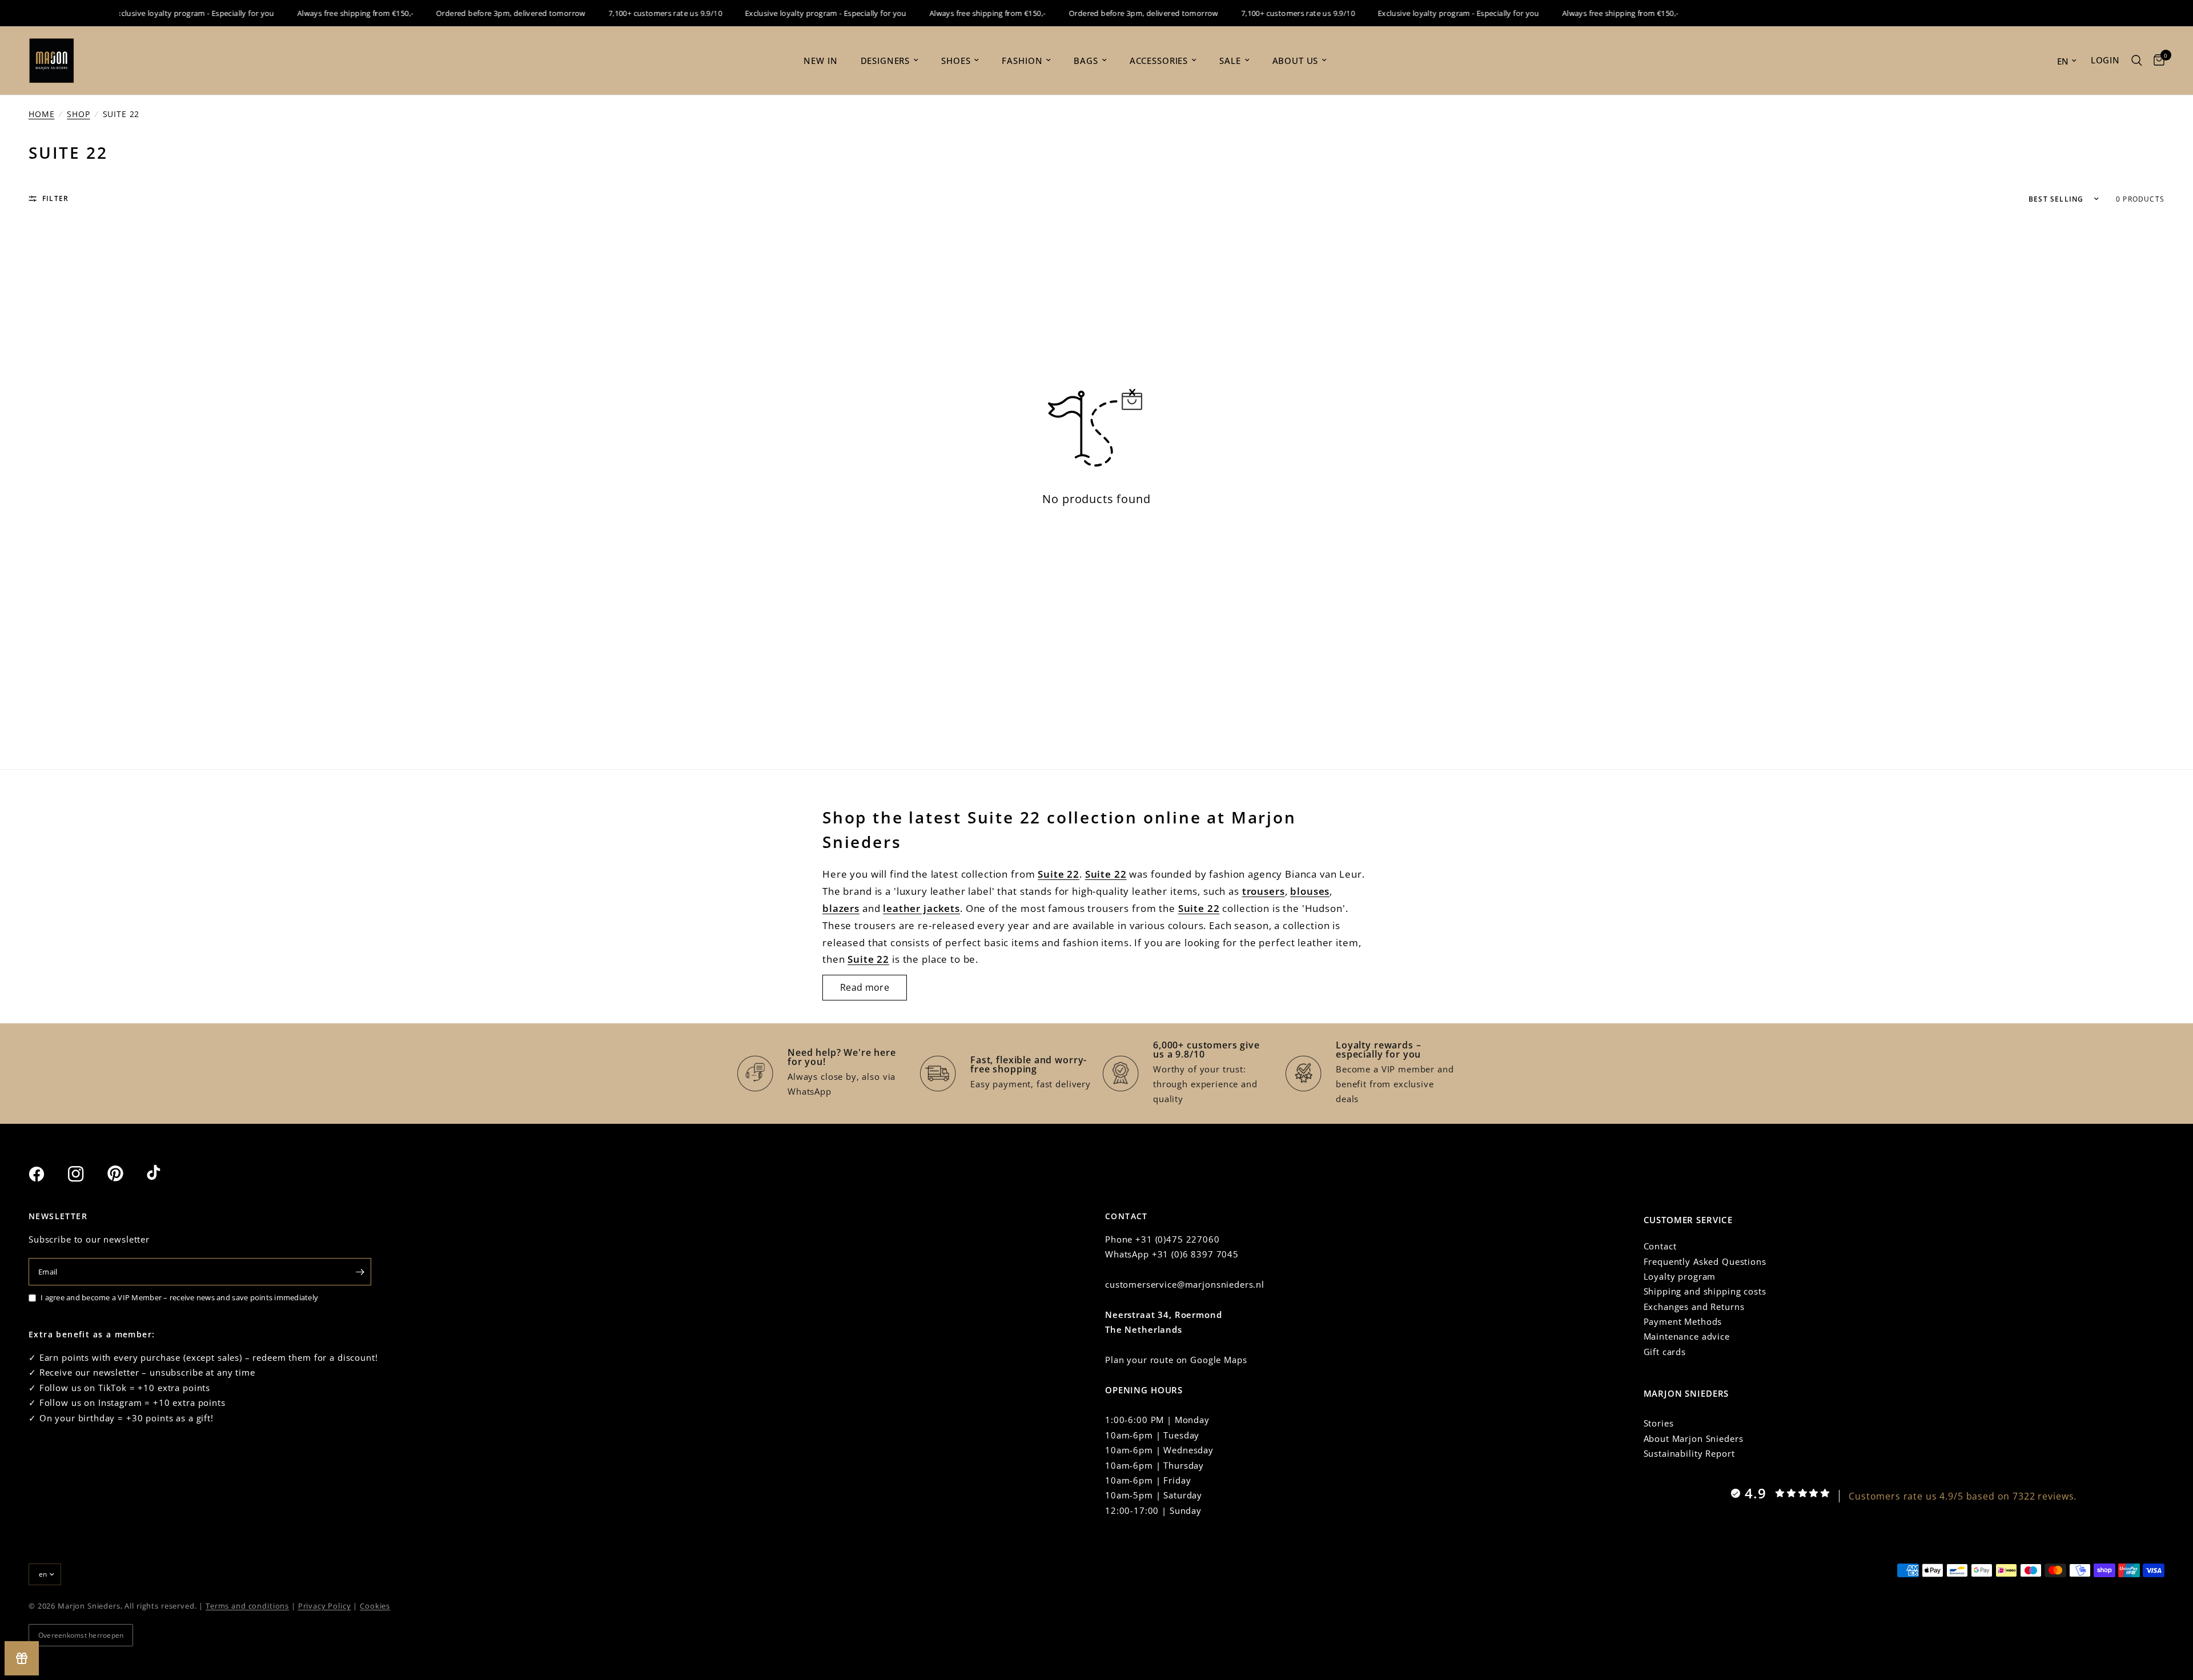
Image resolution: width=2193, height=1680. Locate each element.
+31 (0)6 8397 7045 (1195, 1254)
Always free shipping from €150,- (328, 13)
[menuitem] (820, 61)
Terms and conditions (247, 1606)
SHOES (956, 61)
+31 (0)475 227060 (1177, 1239)
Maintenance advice (1687, 1336)
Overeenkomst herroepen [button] (81, 1635)
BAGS (1086, 61)
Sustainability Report (1689, 1453)
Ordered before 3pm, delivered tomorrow (484, 13)
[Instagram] (86, 1174)
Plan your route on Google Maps (1176, 1360)
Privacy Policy (325, 1606)
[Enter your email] (360, 1272)
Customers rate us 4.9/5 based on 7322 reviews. (1963, 1496)
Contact (1660, 1246)
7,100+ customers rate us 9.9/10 (638, 13)
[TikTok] (165, 1173)
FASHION (1022, 61)
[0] (2156, 61)
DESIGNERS (885, 61)
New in (820, 61)
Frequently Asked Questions (1705, 1261)
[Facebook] (47, 1174)
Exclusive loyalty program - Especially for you (166, 13)
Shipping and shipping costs (1705, 1291)
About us (1296, 61)
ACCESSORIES (1159, 61)
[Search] (2137, 61)
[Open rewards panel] (22, 1658)
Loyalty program (1680, 1276)
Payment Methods (1683, 1321)
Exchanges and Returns (1694, 1307)
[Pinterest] (126, 1173)
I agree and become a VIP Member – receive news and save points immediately (179, 1297)
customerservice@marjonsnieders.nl (1185, 1284)
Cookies (375, 1606)
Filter (55, 198)
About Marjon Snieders (1694, 1438)
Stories (1659, 1423)
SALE (1230, 61)
